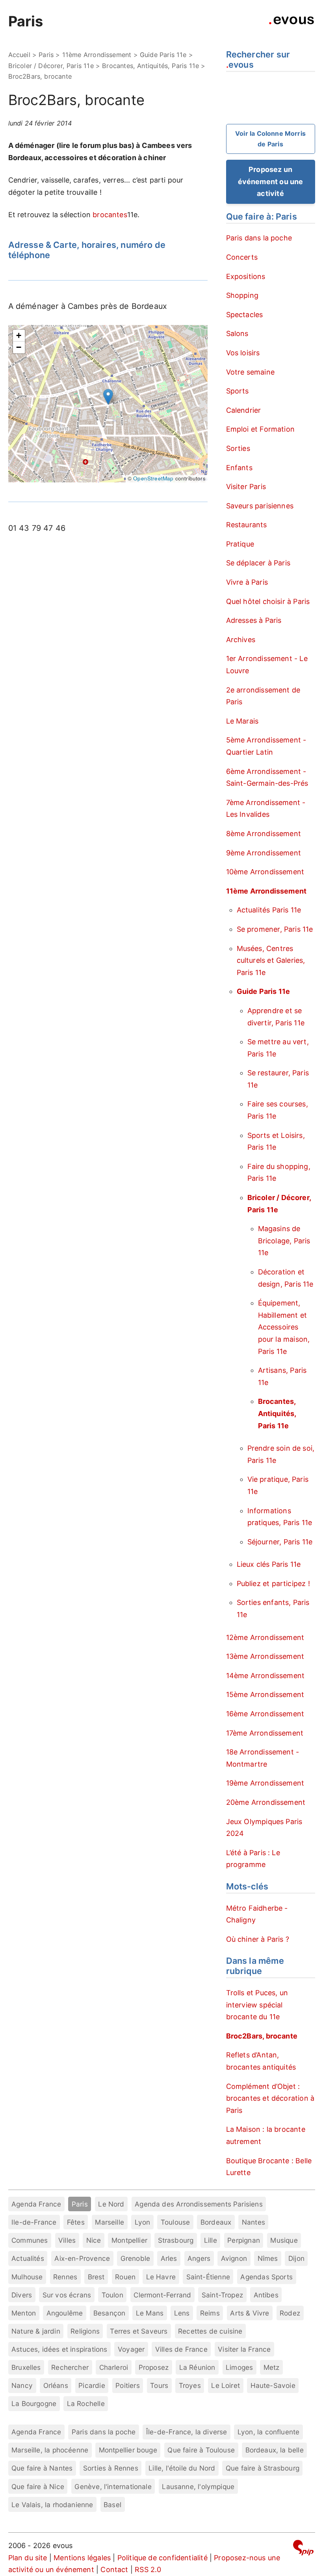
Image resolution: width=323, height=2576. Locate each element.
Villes (67, 2240)
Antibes (266, 2295)
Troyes (190, 2385)
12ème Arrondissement (265, 1637)
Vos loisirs (243, 353)
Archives (241, 640)
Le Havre (161, 2277)
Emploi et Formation (260, 429)
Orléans (56, 2385)
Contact (114, 2570)
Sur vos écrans (67, 2295)
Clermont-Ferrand (162, 2295)
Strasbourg (176, 2240)
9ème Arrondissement (264, 853)
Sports (238, 391)
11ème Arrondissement (97, 55)
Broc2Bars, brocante (262, 2036)
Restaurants (247, 525)
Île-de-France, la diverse (187, 2432)
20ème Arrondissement (266, 1802)
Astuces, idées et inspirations (59, 2349)
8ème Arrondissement (264, 834)
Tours (159, 2385)
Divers (22, 2295)
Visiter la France (244, 2349)
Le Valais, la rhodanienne (52, 2505)
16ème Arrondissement (265, 1714)
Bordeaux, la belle (275, 2450)
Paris (26, 21)
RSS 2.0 (148, 2570)
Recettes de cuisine (210, 2331)
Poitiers (127, 2385)
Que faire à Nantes (42, 2468)
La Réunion (197, 2367)
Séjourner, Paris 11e (280, 1542)
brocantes (110, 215)
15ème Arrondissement (265, 1694)
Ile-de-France (34, 2222)
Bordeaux (216, 2222)
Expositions (246, 276)
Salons (237, 333)
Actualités (28, 2258)
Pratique (240, 544)
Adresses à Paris (254, 620)
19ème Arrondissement (265, 1783)
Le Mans (150, 2313)
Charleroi (114, 2367)
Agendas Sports (266, 2277)
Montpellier (129, 2240)
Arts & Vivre (250, 2313)
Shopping (242, 295)
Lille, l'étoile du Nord (182, 2468)
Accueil (19, 55)
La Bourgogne (34, 2403)
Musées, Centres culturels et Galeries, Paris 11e (271, 960)
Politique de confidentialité (162, 2558)
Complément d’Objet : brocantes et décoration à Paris (270, 2098)
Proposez (154, 2367)
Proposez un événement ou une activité (271, 181)
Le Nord (111, 2204)
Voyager (131, 2349)
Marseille (110, 2222)
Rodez (290, 2313)
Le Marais (242, 721)
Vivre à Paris (247, 582)
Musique (284, 2240)
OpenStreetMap (153, 478)
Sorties (238, 448)
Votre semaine (250, 372)
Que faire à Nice (38, 2486)
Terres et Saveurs (139, 2331)
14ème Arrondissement (265, 1676)
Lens (182, 2313)
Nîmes (268, 2258)
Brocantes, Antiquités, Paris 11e (150, 66)
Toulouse (175, 2222)
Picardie (92, 2385)
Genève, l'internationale (113, 2486)
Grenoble (135, 2258)
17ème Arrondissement (265, 1733)
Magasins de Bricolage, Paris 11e (284, 1241)
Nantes (253, 2222)
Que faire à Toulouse (201, 2450)
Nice (94, 2240)
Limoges (239, 2367)
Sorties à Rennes (111, 2468)
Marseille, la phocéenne (50, 2450)
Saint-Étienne (208, 2277)
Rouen (125, 2277)
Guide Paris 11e (163, 55)
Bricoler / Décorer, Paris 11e (51, 66)
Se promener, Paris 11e (275, 929)
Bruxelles (26, 2367)
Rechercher (70, 2367)
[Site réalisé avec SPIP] (303, 2549)
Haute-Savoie (273, 2385)
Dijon (296, 2258)
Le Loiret (226, 2385)
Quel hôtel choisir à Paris (268, 601)
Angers (199, 2258)
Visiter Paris (246, 487)
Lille (211, 2240)
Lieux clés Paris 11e (269, 1564)
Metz (272, 2367)
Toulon (112, 2295)
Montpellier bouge (128, 2450)
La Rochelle (86, 2403)
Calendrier (244, 410)
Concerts (242, 257)
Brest (96, 2277)
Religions (85, 2331)
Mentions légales (82, 2558)
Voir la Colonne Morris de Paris (270, 139)
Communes (30, 2240)
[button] (108, 397)
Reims (210, 2313)
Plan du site (28, 2558)
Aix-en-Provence (82, 2258)
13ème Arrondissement (265, 1656)
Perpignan (244, 2240)
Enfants (239, 468)
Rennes (65, 2277)
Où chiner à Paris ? (258, 1939)
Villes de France (181, 2349)
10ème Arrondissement (265, 872)
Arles (169, 2258)
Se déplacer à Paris (258, 563)
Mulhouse (27, 2277)
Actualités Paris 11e (269, 910)
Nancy (22, 2385)
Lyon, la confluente (268, 2432)
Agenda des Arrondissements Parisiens (199, 2204)
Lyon (143, 2222)
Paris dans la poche (259, 238)
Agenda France (36, 2204)
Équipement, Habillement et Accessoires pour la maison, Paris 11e (284, 1327)
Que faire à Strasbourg (263, 2468)
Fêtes (76, 2222)
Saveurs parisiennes (260, 506)
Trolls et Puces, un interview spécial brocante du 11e (257, 2005)
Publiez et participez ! (273, 1583)
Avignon (234, 2258)
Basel (112, 2505)
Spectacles (245, 315)
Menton (24, 2313)
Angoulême (65, 2313)
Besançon (109, 2313)
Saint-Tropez (222, 2295)
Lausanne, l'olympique (198, 2486)
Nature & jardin (36, 2331)
